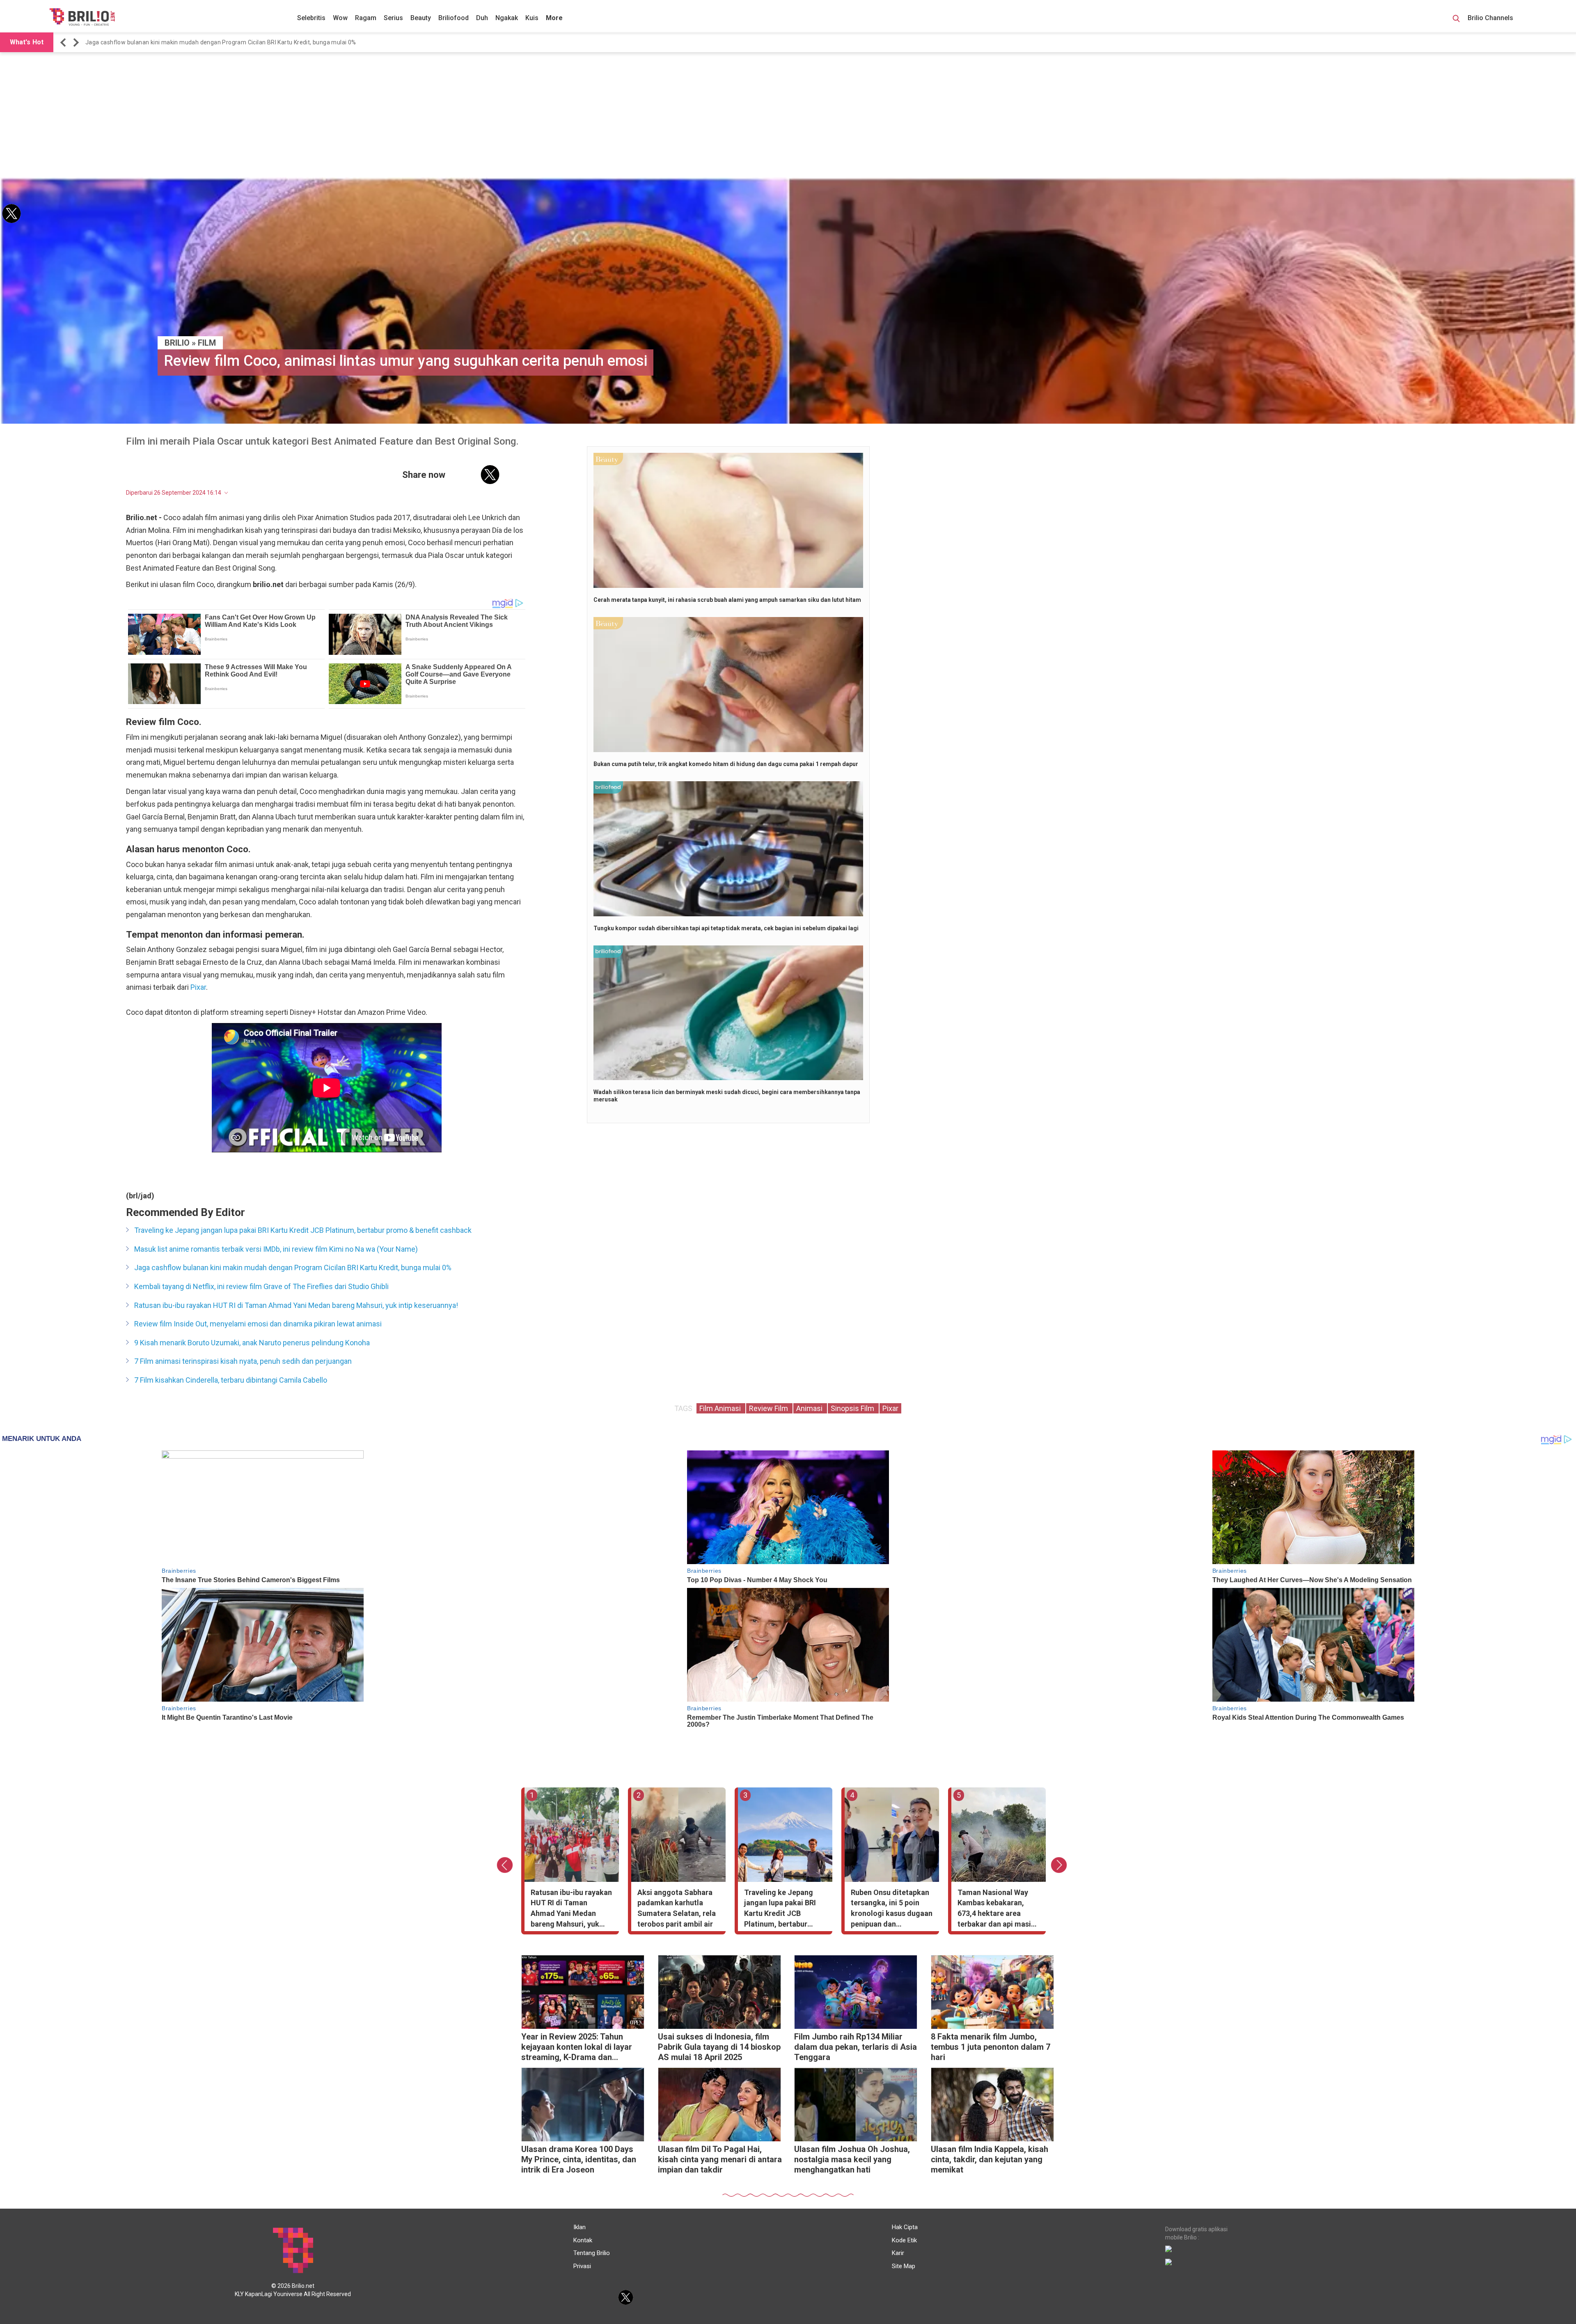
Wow (340, 18)
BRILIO (177, 343)
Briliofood (454, 18)
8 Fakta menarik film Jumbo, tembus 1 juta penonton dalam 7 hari (991, 2047)
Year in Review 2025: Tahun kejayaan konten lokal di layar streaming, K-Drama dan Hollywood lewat (577, 2048)
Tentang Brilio (592, 2253)
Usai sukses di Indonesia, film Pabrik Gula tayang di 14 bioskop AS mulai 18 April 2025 (719, 2047)
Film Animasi (721, 1408)
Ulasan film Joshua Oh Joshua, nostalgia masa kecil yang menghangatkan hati (852, 2159)
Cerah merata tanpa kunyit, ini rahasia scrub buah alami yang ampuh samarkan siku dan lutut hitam (727, 600)
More (554, 18)
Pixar (198, 987)
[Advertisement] (788, 116)
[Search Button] (1456, 20)
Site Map (904, 2266)
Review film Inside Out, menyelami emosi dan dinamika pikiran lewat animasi (258, 1324)
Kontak (583, 2240)
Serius (393, 18)
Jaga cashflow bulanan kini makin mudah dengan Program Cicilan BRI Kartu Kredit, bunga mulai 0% (293, 1268)
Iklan (580, 2227)
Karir (898, 2253)
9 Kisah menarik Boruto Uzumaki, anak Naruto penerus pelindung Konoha (252, 1343)
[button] (64, 42)
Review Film (769, 1408)
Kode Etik (904, 2240)
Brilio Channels (1491, 18)
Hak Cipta (905, 2227)
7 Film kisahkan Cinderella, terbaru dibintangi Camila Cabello (231, 1380)
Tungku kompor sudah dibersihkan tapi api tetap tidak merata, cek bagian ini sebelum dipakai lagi (726, 928)
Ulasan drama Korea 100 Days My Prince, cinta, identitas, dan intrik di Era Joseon (579, 2159)
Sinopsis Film (853, 1408)
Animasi (810, 1408)
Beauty (421, 18)
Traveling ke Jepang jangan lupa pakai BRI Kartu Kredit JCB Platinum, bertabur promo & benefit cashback (303, 1230)
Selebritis (311, 18)
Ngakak (507, 18)
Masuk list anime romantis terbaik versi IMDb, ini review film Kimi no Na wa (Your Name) (276, 1249)
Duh (482, 18)
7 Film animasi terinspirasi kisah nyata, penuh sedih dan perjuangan (243, 1361)
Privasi (582, 2266)
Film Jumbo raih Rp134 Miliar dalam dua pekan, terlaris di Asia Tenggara (856, 2047)
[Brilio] (82, 17)
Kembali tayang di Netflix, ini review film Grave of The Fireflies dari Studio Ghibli (261, 1286)
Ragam (366, 18)
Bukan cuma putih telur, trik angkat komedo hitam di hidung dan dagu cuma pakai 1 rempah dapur (726, 764)
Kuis (532, 18)
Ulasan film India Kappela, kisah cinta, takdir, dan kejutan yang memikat (990, 2159)
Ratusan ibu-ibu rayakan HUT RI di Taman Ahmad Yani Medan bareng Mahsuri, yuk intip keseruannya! (224, 42)
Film (207, 343)
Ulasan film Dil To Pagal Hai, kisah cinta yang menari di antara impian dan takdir (720, 2159)
